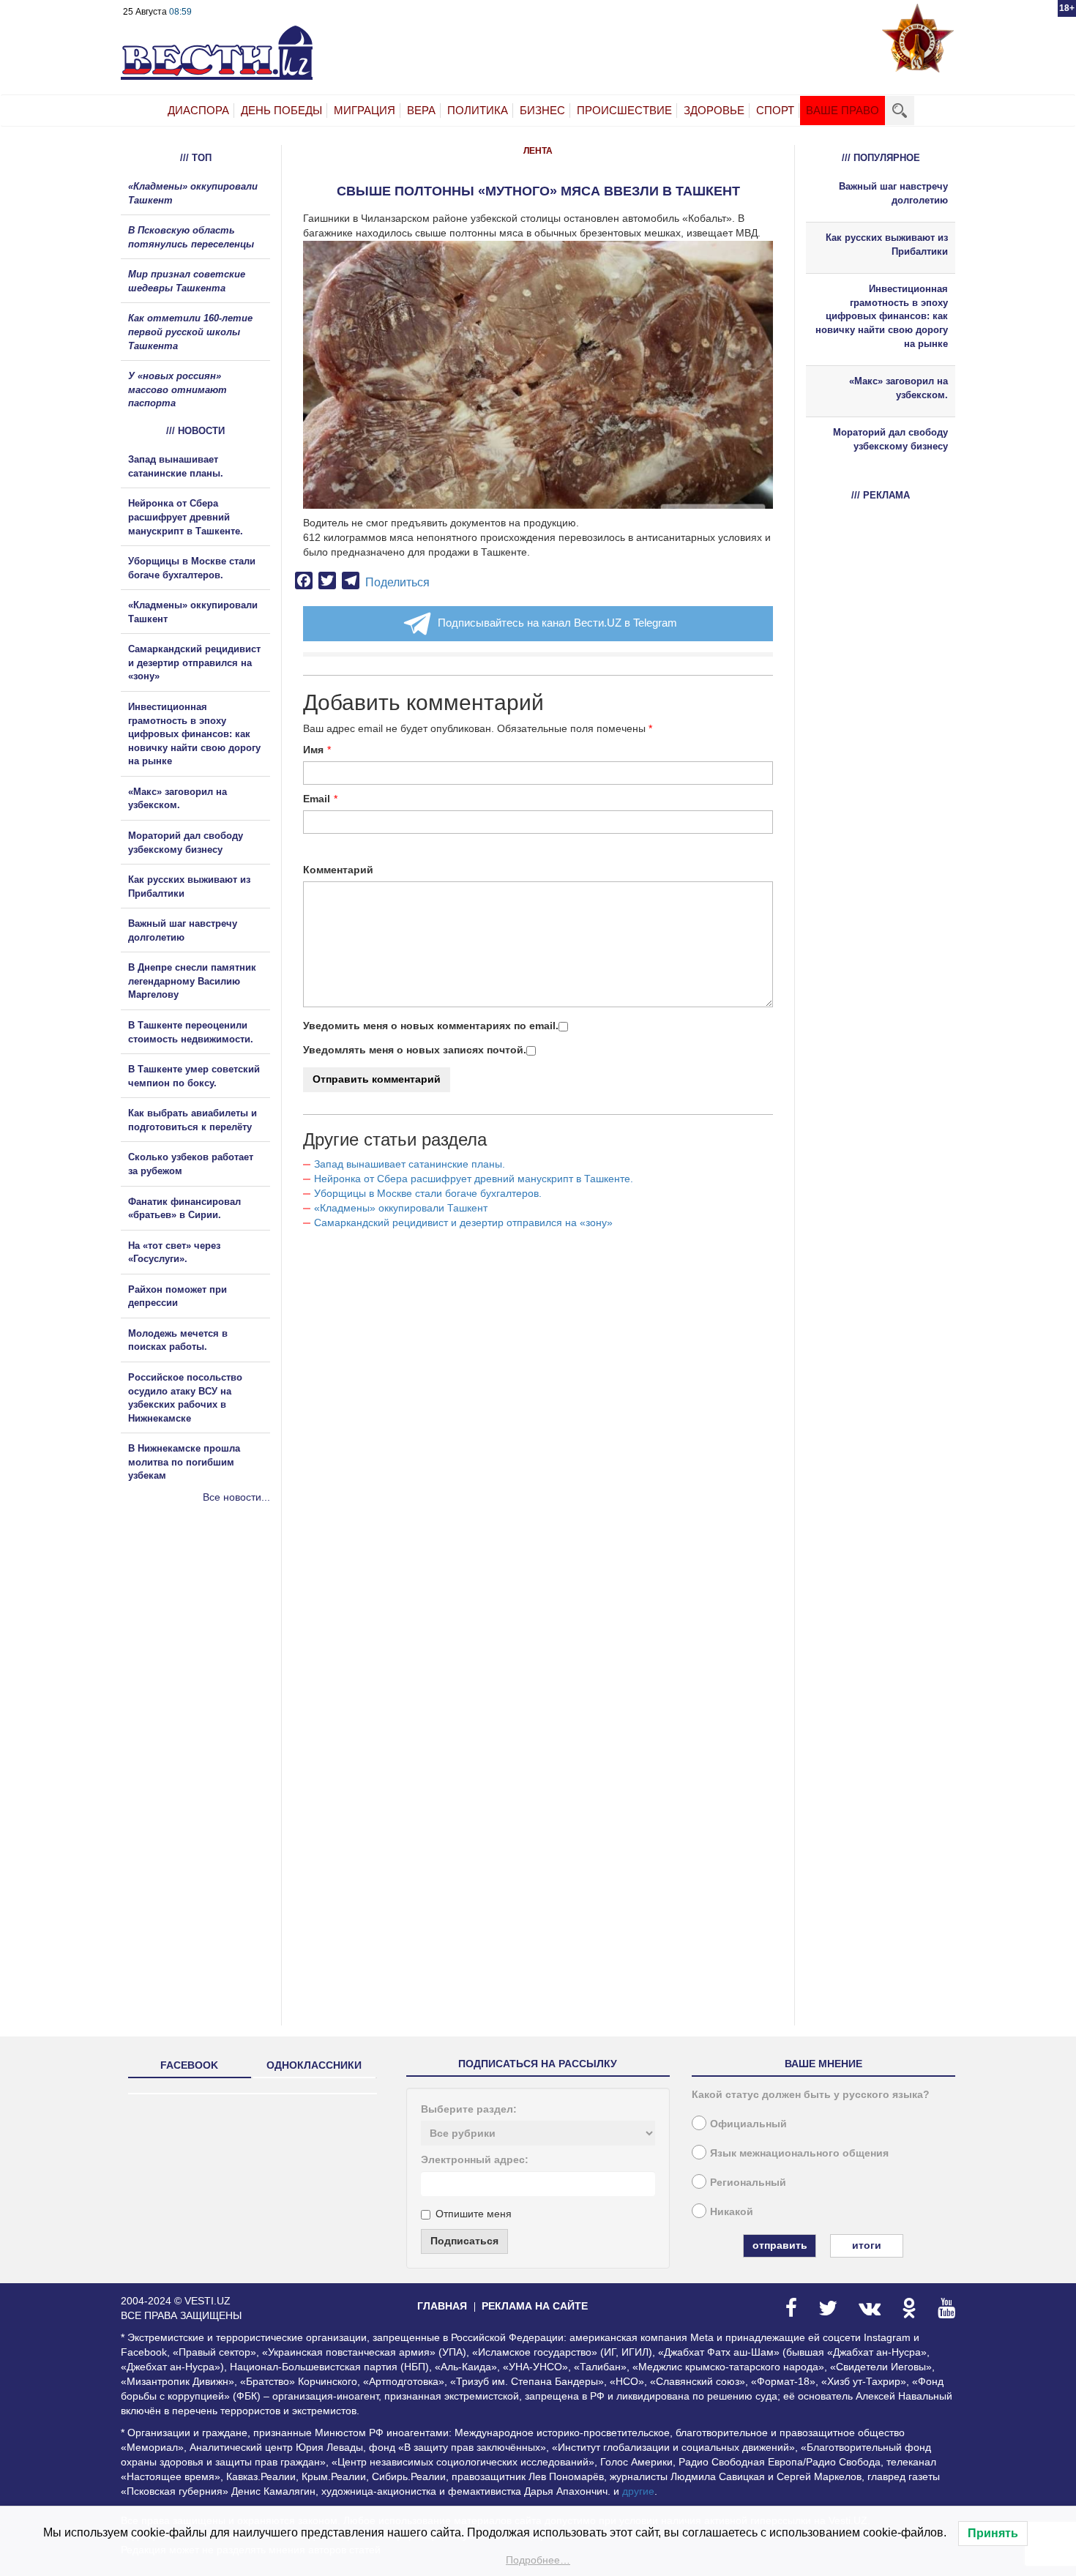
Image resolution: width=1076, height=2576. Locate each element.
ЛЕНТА (538, 151)
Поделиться (397, 582)
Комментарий (338, 870)
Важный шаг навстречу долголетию (893, 193)
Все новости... (236, 1497)
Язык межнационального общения (799, 2153)
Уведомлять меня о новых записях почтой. (415, 1050)
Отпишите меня (474, 2214)
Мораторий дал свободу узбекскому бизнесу (890, 439)
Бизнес (542, 110)
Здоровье (714, 110)
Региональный (748, 2182)
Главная (442, 2306)
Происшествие (624, 110)
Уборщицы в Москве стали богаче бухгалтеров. (428, 1193)
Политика (478, 110)
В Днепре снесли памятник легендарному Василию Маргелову (192, 981)
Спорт (775, 110)
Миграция (365, 110)
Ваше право (843, 110)
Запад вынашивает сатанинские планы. (410, 1164)
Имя (313, 750)
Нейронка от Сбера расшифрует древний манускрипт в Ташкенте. (474, 1179)
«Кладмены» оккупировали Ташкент (401, 1208)
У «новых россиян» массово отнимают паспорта (178, 389)
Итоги (867, 2245)
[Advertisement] (209, 1662)
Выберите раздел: (469, 2109)
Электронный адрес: (475, 2159)
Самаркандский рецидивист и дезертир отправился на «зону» (463, 1222)
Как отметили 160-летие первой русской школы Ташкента (190, 332)
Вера (421, 110)
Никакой (732, 2211)
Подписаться (464, 2241)
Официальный (748, 2124)
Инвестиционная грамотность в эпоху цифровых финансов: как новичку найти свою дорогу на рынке (194, 734)
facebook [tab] (189, 2065)
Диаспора (198, 110)
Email (317, 799)
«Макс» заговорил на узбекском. (898, 388)
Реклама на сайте (535, 2306)
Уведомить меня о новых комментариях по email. (431, 1026)
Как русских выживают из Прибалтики (887, 244)
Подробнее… (538, 2560)
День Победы (281, 110)
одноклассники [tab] (314, 2065)
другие (638, 2491)
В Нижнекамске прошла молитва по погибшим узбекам (184, 1462)
